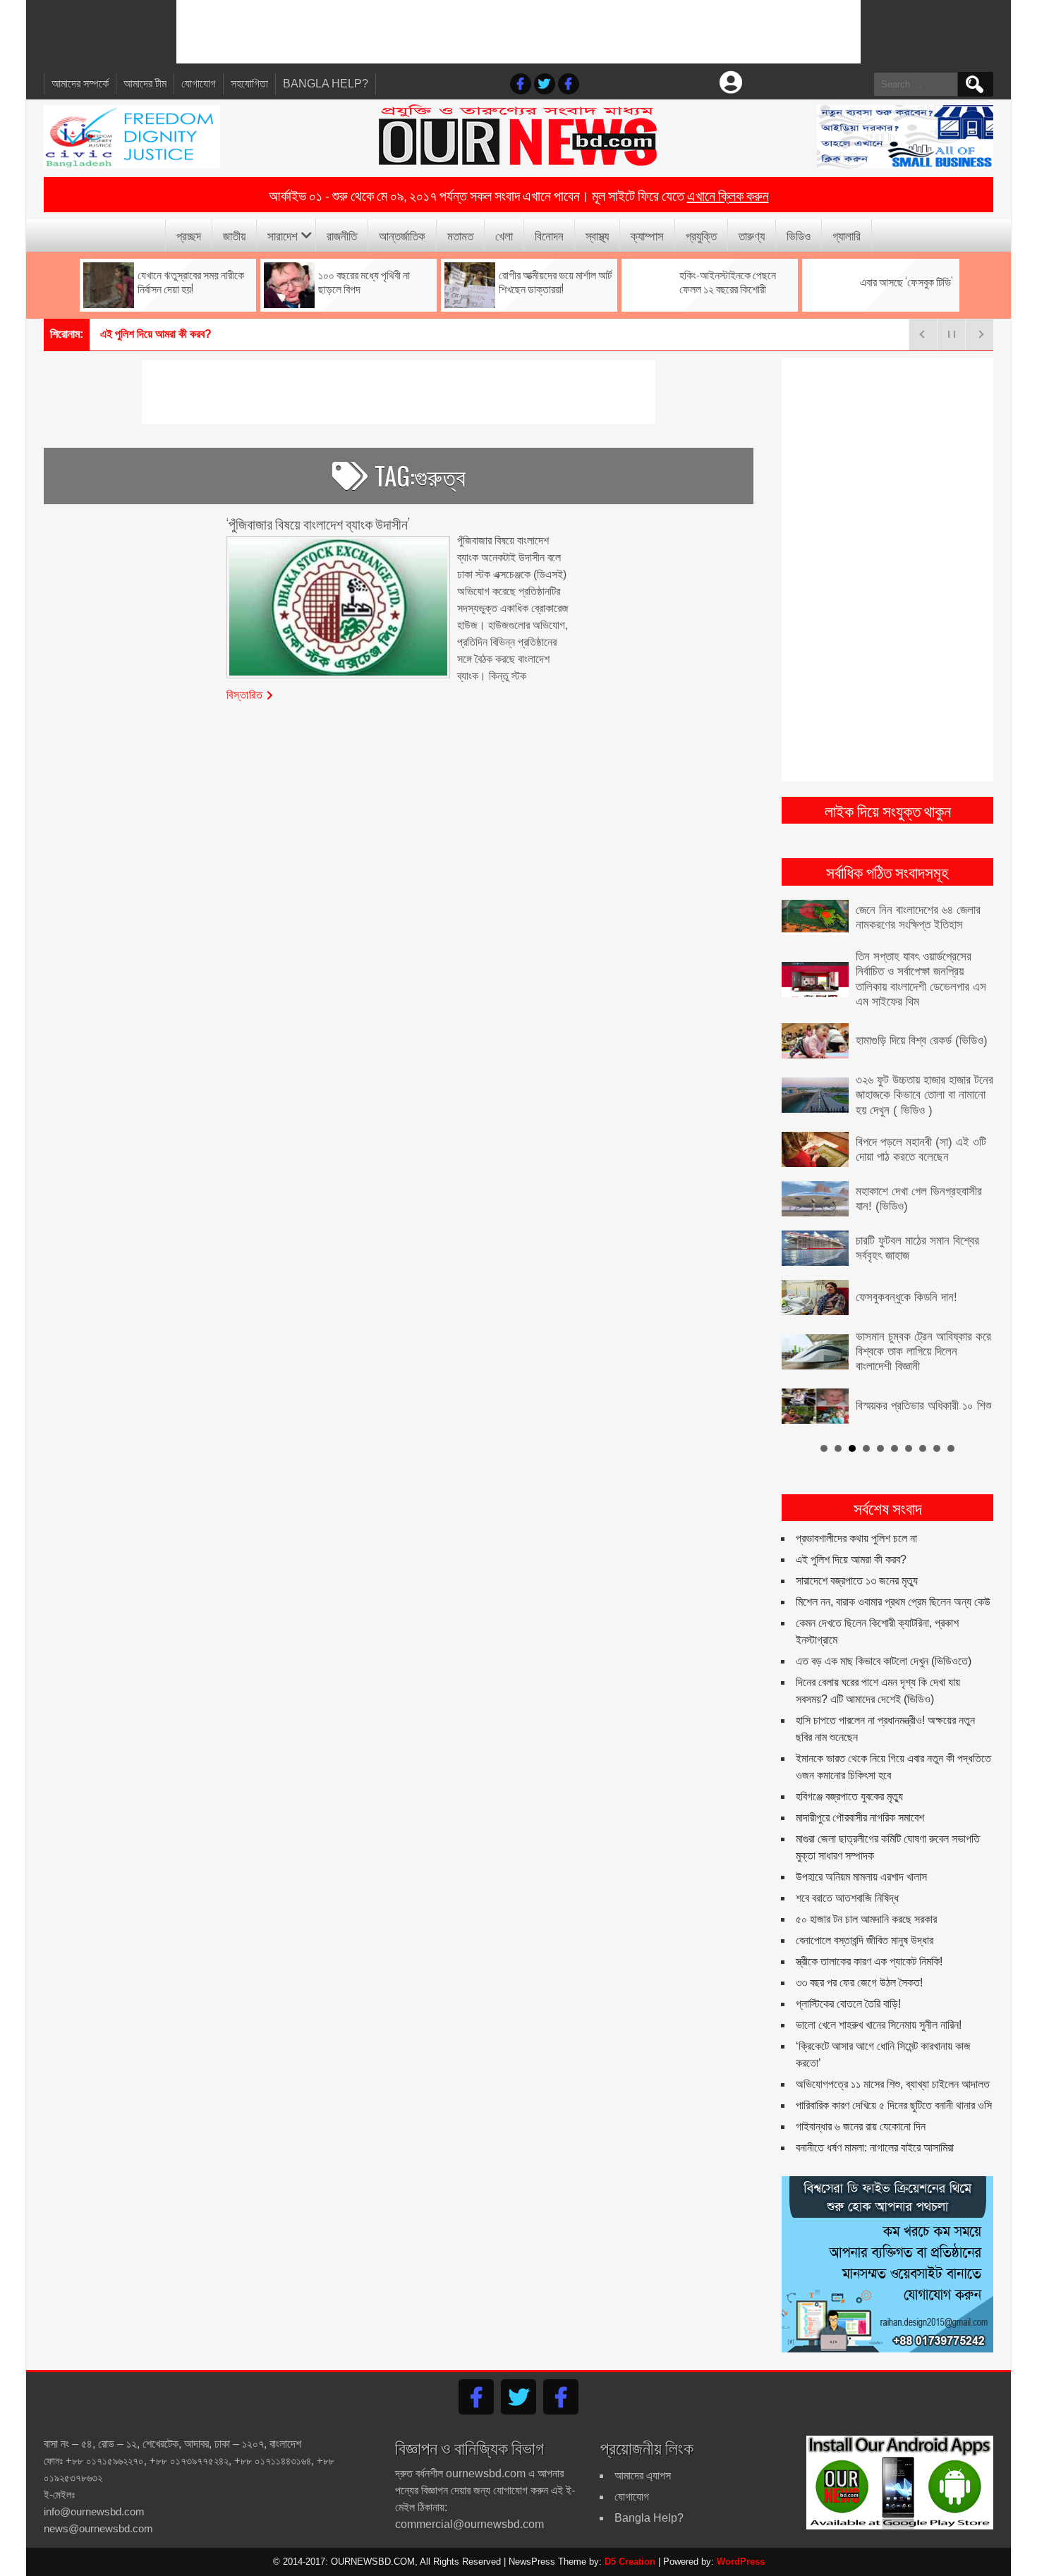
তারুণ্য (752, 235)
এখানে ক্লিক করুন (728, 195)
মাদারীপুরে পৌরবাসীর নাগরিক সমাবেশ (860, 1818)
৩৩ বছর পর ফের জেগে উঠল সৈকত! (859, 1983)
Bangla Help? (326, 84)
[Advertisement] (518, 32)
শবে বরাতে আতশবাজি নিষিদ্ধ (847, 1898)
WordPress (741, 2562)
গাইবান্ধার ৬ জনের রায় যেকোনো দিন (861, 2126)
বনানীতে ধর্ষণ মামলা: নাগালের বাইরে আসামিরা (875, 2148)
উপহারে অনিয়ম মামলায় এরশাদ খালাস (861, 1877)
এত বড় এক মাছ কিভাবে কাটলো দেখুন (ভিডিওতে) (884, 1661)
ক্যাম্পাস (647, 235)
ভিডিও (799, 235)
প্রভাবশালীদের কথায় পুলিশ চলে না (856, 1538)
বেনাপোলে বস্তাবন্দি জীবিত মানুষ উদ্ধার (865, 1940)
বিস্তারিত (245, 694)
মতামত (460, 235)
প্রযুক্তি (701, 235)
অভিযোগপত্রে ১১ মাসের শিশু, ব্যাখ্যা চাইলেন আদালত (893, 2084)
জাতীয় (234, 235)
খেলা (504, 235)
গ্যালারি (847, 235)
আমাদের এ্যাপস (643, 2476)
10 (951, 1448)
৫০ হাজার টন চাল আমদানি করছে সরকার (866, 1919)
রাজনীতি (342, 235)
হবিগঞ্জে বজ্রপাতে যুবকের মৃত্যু (849, 1796)
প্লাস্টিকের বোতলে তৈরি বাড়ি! (848, 2004)
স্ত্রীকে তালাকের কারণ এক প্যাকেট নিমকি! (869, 1961)
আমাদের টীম (145, 84)
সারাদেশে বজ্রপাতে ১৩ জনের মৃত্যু (857, 1581)
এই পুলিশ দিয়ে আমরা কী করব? (851, 1559)
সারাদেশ (283, 235)
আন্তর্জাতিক (402, 235)
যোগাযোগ (199, 84)
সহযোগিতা (249, 84)
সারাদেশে (116, 334)
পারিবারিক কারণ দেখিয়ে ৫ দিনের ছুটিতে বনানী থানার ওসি (894, 2105)
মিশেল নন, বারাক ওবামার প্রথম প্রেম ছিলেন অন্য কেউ (893, 1602)
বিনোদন (549, 235)
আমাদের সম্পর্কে (80, 84)
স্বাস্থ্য (597, 235)
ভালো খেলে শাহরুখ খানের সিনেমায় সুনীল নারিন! (879, 2025)
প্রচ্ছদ (189, 235)
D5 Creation (630, 2562)
